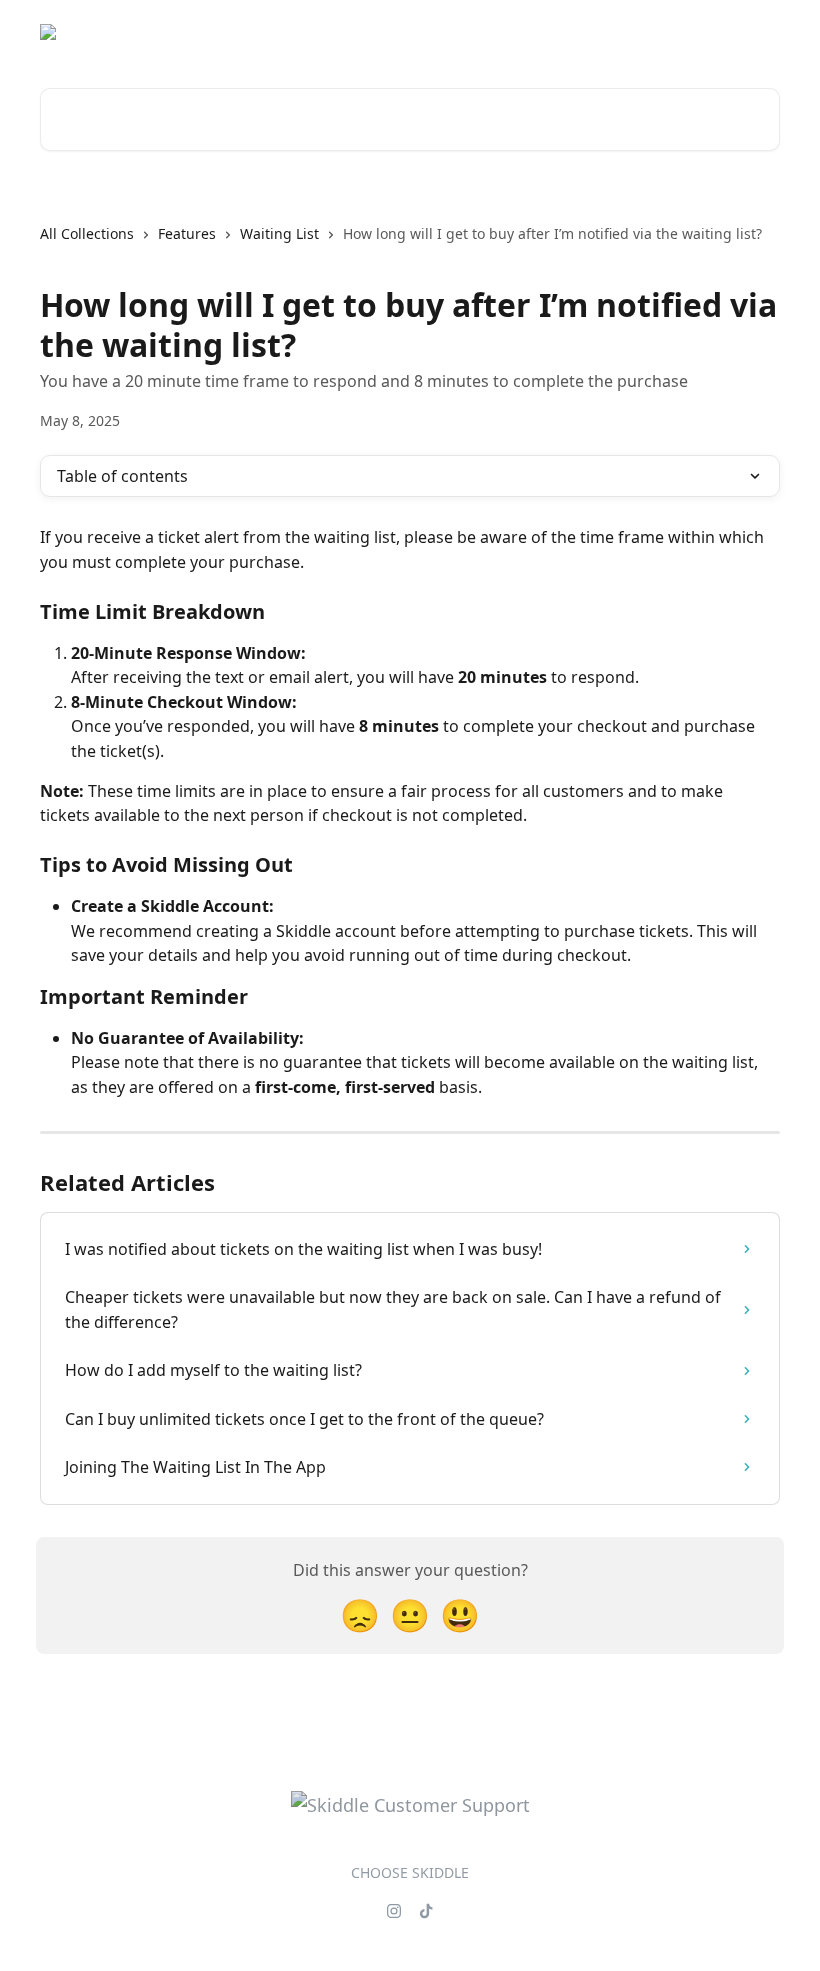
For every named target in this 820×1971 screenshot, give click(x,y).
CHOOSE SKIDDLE (410, 1872)
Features (187, 233)
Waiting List (279, 233)
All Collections (87, 233)
